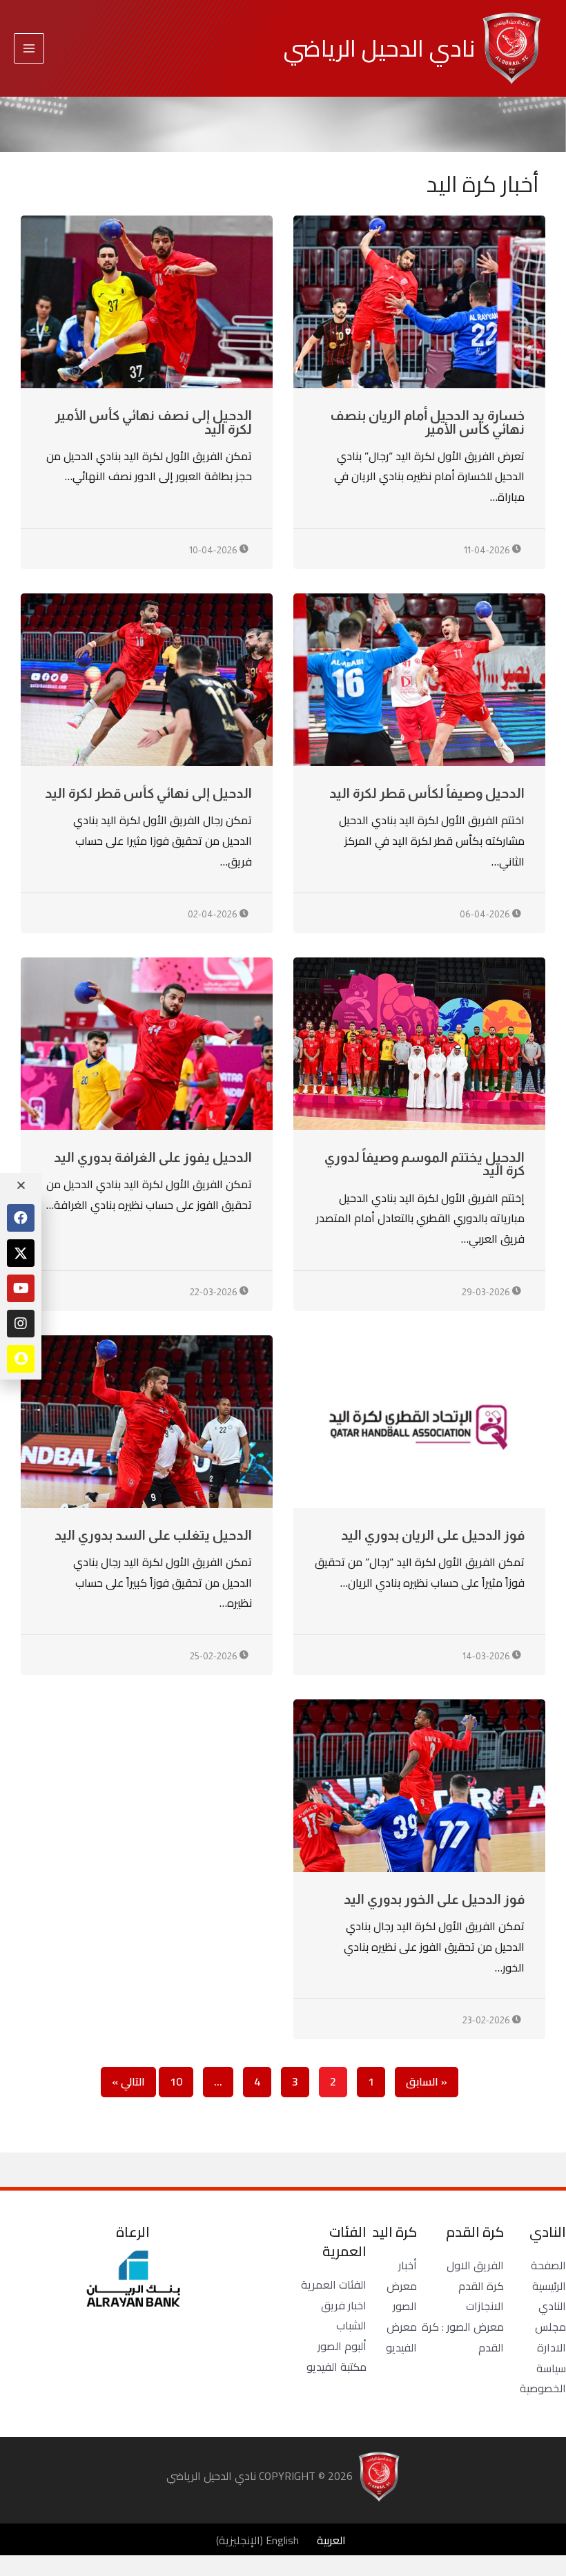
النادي (552, 2306)
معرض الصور (402, 2296)
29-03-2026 (487, 1292)
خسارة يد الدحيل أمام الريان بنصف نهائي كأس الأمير (427, 422)
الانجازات (485, 2306)
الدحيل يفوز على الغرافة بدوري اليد (153, 1157)
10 (176, 2079)
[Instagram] (21, 1324)
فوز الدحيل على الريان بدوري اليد (433, 1535)
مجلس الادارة (550, 2337)
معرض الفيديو (401, 2337)
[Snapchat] (21, 1359)
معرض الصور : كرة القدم (463, 2337)
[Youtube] (21, 1288)
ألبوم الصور (342, 2346)
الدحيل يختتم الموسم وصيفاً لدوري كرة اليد (424, 1164)
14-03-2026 (487, 1656)
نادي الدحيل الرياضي (379, 48)
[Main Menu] (29, 48)
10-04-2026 (214, 550)
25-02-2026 (215, 1656)
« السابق (427, 2081)
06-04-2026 (486, 914)
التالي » (128, 2081)
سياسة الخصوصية (543, 2378)
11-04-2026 (488, 550)
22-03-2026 (215, 1292)
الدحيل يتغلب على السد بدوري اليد (153, 1535)
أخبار (408, 2265)
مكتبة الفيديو (336, 2367)
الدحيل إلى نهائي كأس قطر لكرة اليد (148, 793)
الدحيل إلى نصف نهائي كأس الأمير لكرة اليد (154, 422)
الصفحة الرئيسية (548, 2276)
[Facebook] (21, 1218)
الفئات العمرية (334, 2284)
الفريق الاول (475, 2265)
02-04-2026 (214, 914)
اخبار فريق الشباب (344, 2316)
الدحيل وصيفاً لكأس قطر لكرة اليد (427, 793)
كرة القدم (481, 2286)
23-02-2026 (487, 2020)
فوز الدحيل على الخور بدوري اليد (434, 1899)
